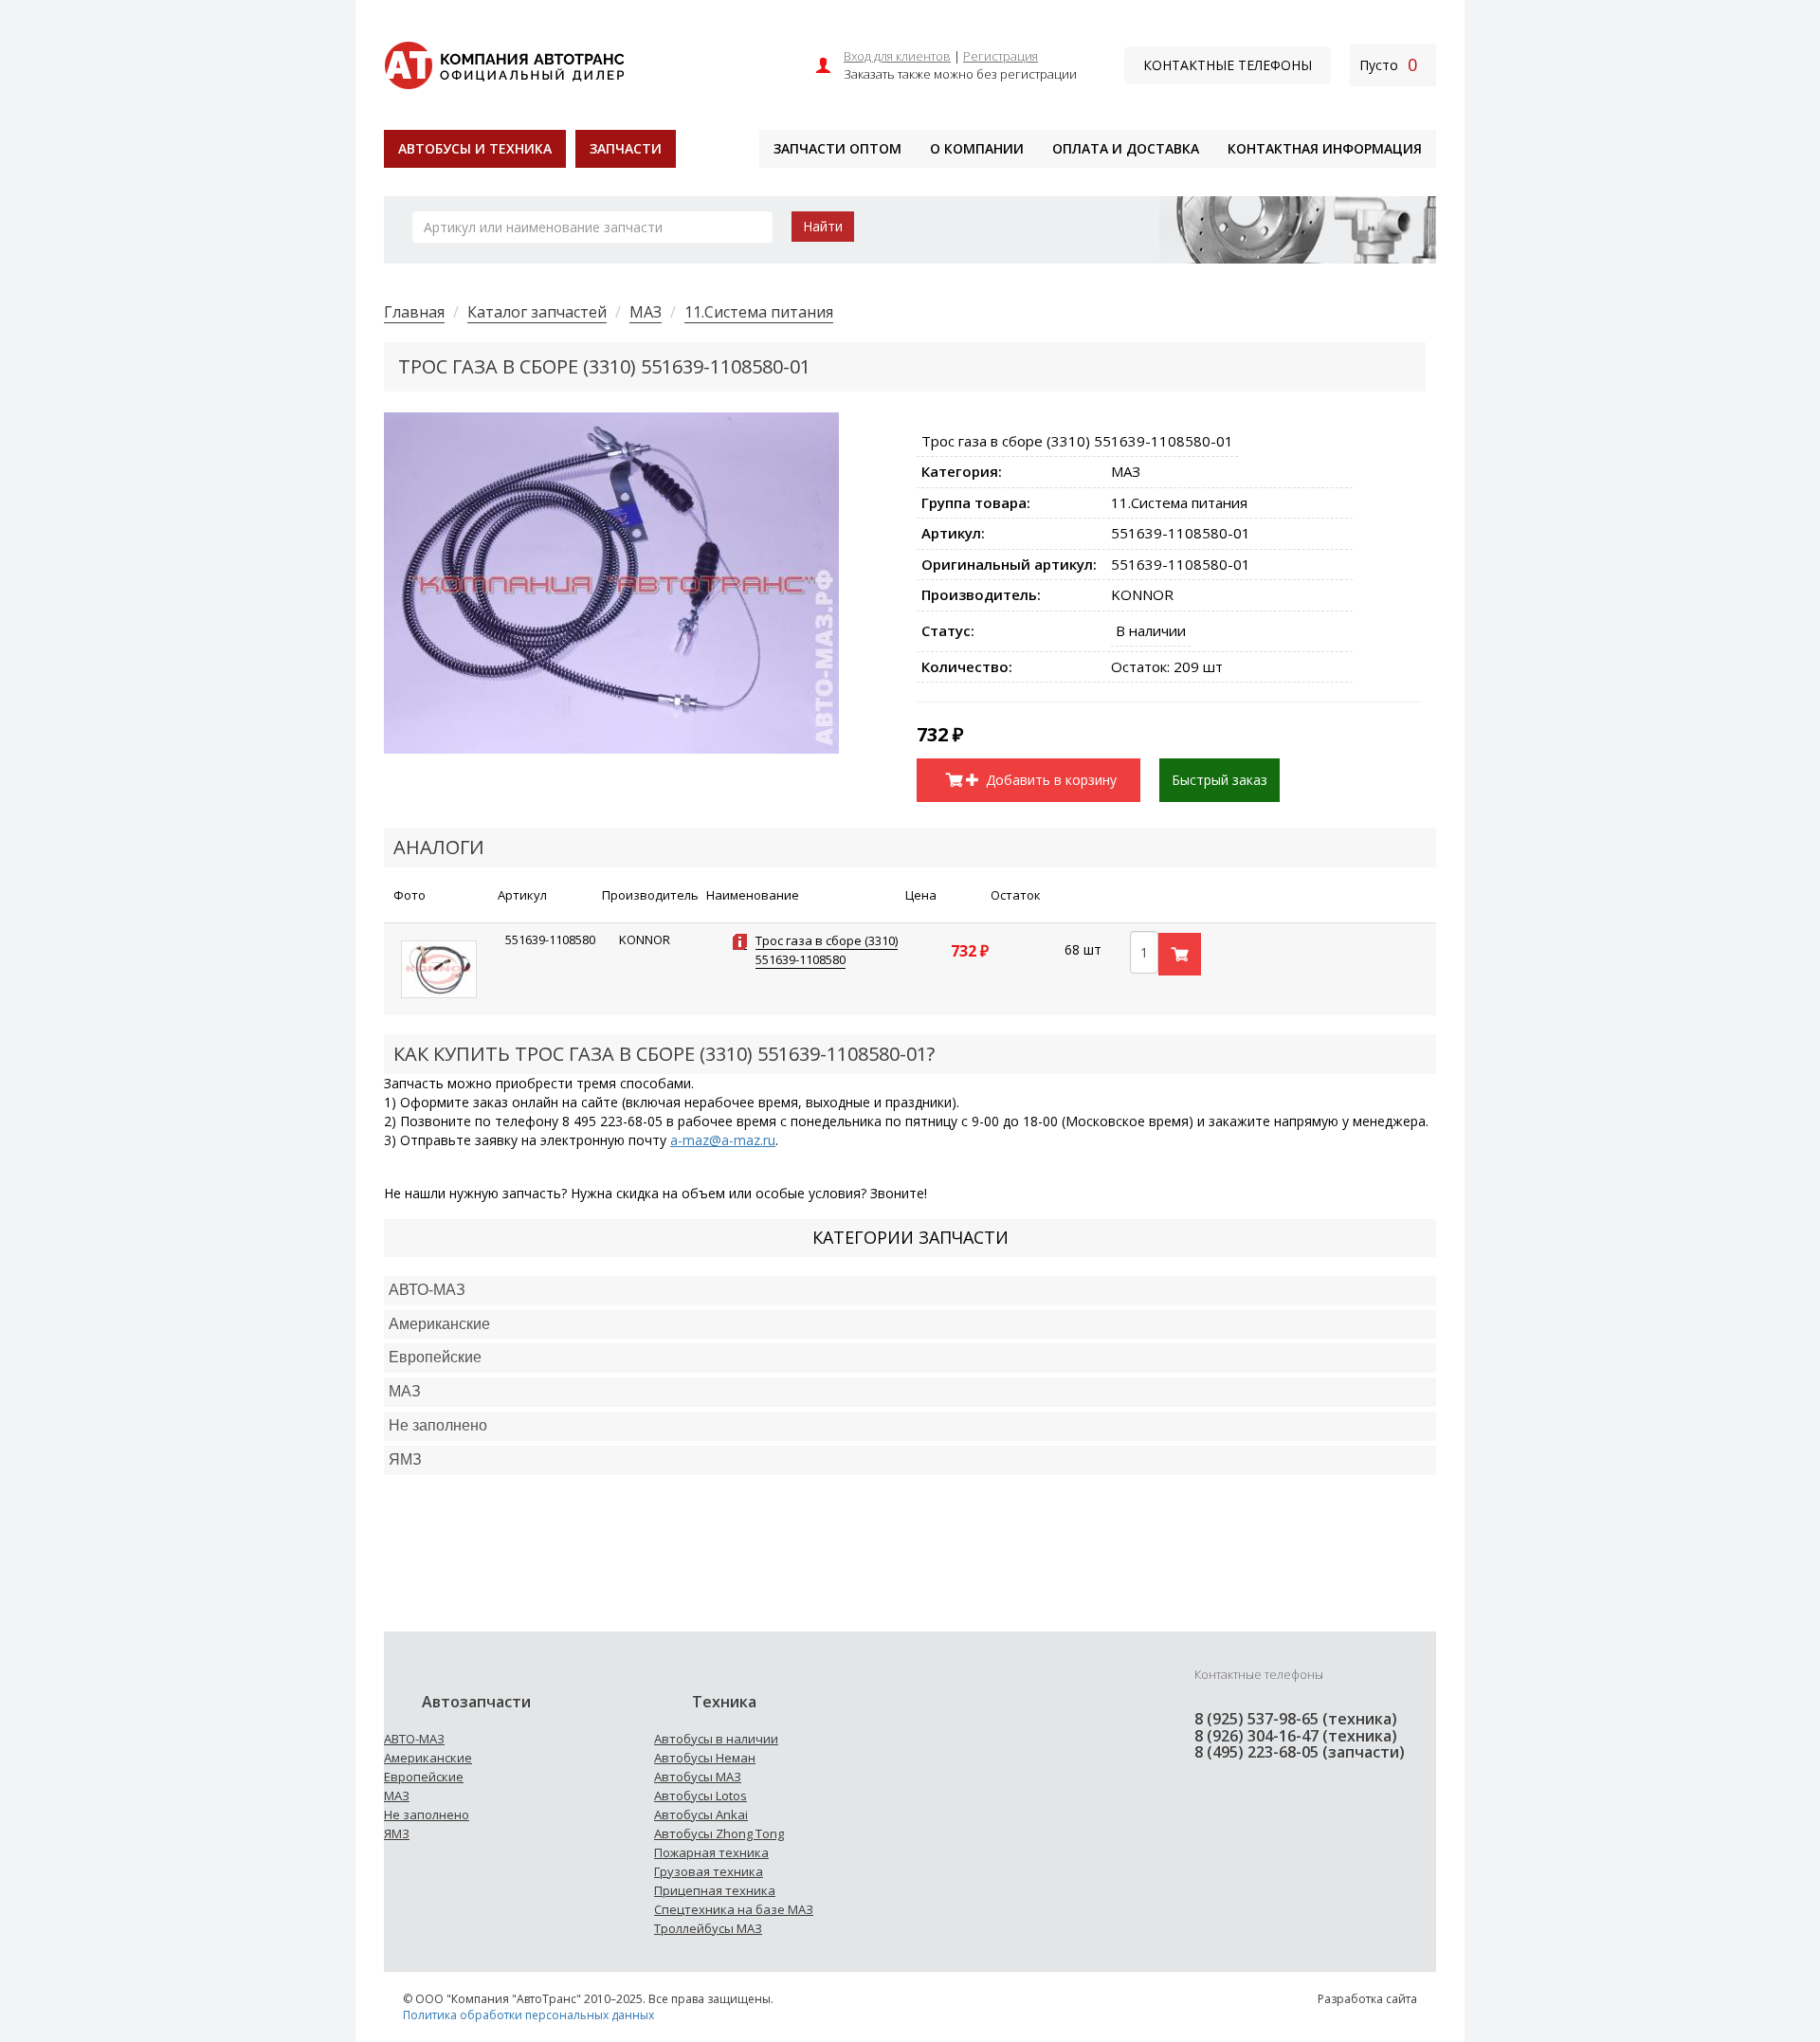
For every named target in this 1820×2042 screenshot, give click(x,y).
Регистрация (1001, 56)
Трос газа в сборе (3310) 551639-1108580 (827, 950)
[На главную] (504, 63)
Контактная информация (1325, 148)
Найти (823, 226)
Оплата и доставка (1126, 148)
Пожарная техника (711, 1852)
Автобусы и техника (475, 148)
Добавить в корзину (1049, 780)
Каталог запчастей (537, 312)
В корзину (1180, 954)
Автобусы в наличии (716, 1739)
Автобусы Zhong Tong (719, 1833)
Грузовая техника (709, 1871)
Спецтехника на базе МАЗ (734, 1909)
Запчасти (626, 148)
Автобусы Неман (705, 1758)
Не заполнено (438, 1425)
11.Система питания (759, 312)
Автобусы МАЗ (698, 1777)
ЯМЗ (397, 1833)
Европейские (435, 1357)
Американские (439, 1324)
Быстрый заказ (1219, 780)
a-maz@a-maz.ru (723, 1140)
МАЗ (646, 312)
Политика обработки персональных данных (528, 2015)
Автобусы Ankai (701, 1814)
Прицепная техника (715, 1890)
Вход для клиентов (897, 56)
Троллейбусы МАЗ (708, 1928)
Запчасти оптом (837, 148)
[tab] (910, 1291)
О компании (977, 148)
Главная (414, 312)
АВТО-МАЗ (427, 1290)
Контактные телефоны (1228, 65)
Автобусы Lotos (701, 1796)
